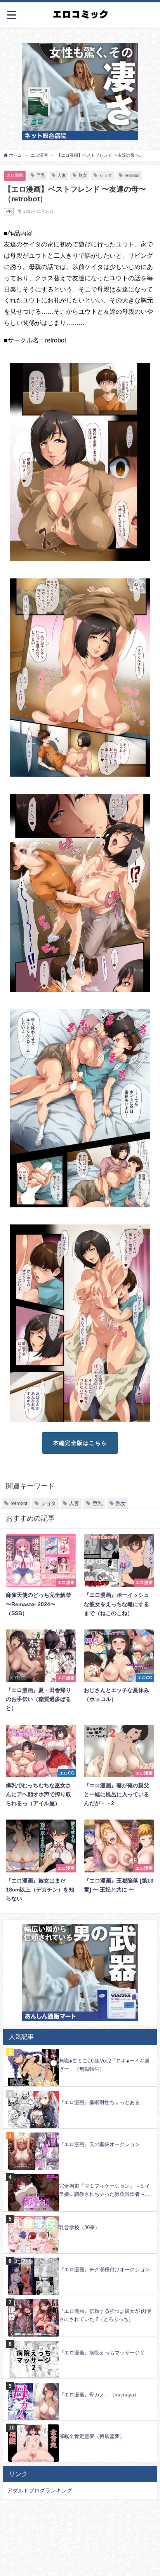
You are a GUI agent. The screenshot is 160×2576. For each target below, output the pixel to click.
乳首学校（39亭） (79, 2228)
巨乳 (41, 175)
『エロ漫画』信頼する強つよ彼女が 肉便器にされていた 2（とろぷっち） (105, 2315)
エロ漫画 (15, 175)
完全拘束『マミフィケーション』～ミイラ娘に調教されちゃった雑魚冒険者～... (104, 2190)
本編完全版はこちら (80, 1443)
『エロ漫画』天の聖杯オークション (99, 2144)
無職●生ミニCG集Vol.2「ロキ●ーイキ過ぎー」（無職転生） (104, 2065)
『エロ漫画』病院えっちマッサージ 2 (101, 2353)
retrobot (132, 175)
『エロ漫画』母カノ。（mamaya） (99, 2395)
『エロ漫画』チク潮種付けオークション (104, 2269)
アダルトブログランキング (40, 2490)
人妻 (62, 175)
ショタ (106, 175)
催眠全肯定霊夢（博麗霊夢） (92, 2436)
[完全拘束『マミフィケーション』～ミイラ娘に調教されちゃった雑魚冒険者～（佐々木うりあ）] (80, 2174)
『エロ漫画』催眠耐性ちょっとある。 (102, 2102)
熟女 (83, 175)
